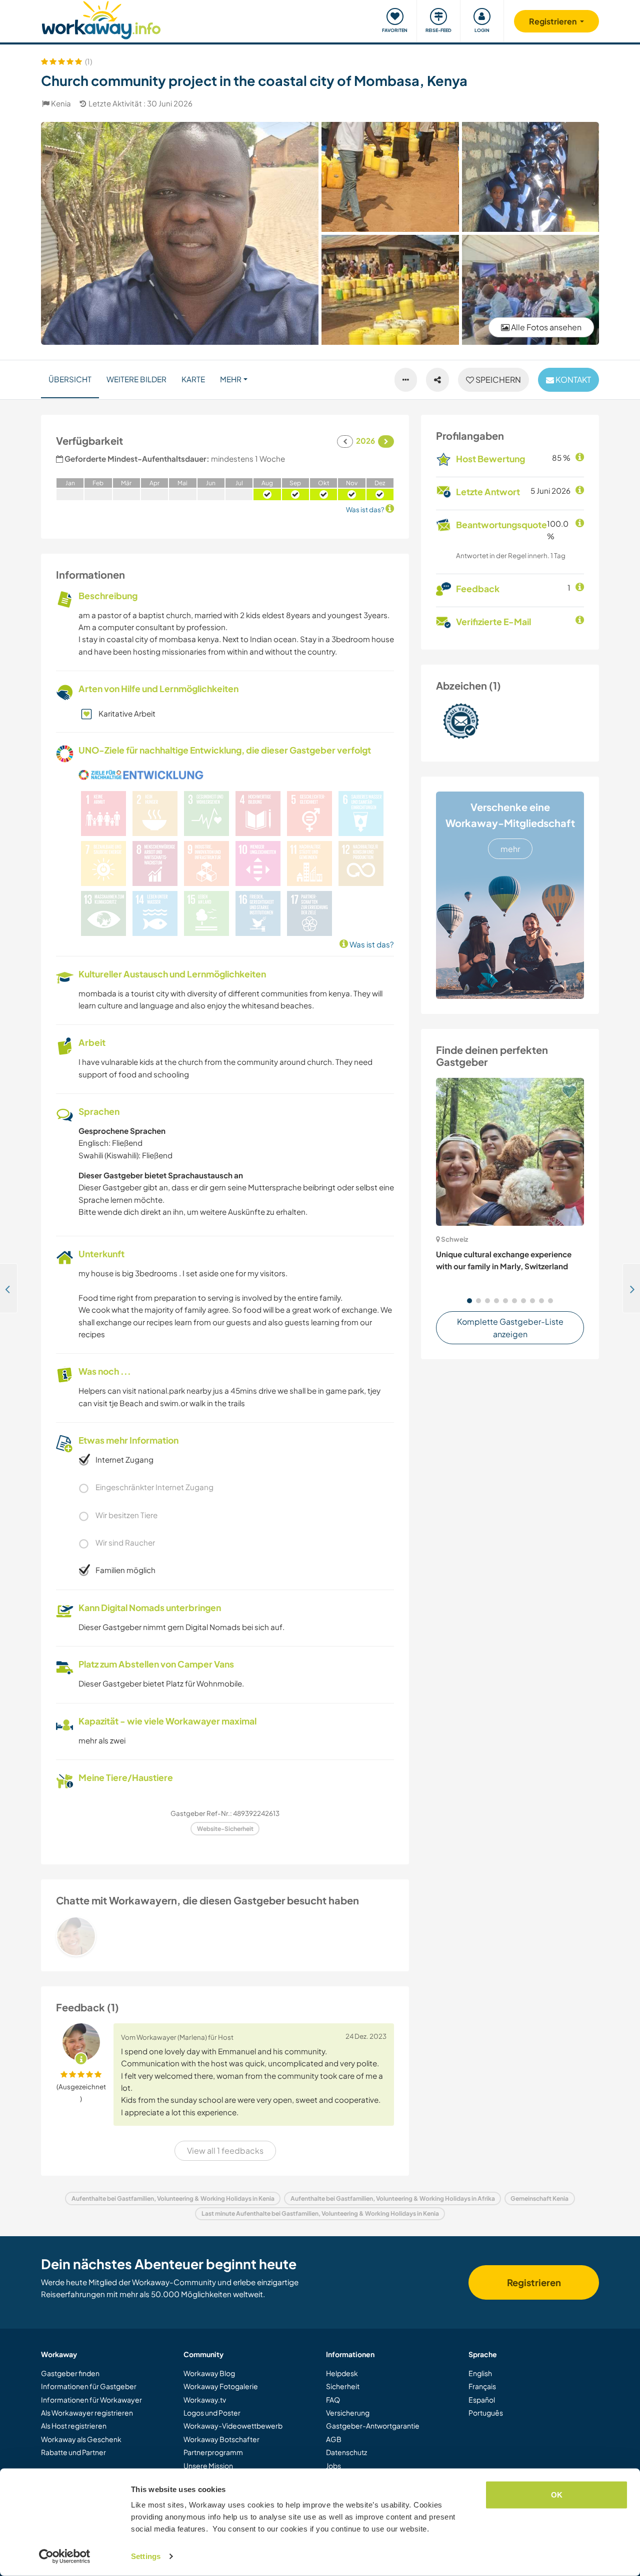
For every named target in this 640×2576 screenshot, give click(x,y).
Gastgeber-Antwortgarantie (373, 2426)
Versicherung (348, 2413)
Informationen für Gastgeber (89, 2386)
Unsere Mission (208, 2466)
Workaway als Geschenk (81, 2439)
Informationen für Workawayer (91, 2400)
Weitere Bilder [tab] (136, 379)
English (480, 2373)
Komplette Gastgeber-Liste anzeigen (510, 1328)
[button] (469, 1301)
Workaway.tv (205, 2400)
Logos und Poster (212, 2413)
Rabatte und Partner (73, 2452)
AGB (334, 2439)
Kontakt (572, 380)
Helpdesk (342, 2373)
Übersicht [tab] (70, 379)
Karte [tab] (193, 379)
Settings (146, 2556)
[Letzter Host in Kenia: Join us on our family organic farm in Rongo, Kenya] (9, 1288)
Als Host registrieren (74, 2426)
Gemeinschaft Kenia (539, 2198)
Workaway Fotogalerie (221, 2386)
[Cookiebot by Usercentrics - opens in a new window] (65, 2557)
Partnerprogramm (213, 2452)
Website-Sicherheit (225, 1829)
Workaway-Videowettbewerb (233, 2426)
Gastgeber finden (70, 2373)
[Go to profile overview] (225, 1936)
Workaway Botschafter (221, 2439)
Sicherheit (343, 2386)
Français (482, 2386)
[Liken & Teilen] (437, 380)
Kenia (61, 103)
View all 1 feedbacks (225, 2150)
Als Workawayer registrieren (87, 2413)
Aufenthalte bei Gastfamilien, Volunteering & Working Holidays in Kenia (173, 2198)
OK (557, 2495)
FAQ (333, 2400)
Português (486, 2413)
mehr (510, 849)
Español (482, 2400)
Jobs (333, 2466)
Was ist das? (371, 944)
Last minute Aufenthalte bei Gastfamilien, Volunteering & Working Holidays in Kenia (320, 2213)
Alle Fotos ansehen (545, 327)
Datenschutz (346, 2452)
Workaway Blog (209, 2373)
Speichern (497, 380)
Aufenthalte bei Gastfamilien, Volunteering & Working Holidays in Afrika (393, 2198)
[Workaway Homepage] (101, 19)
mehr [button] (231, 379)
